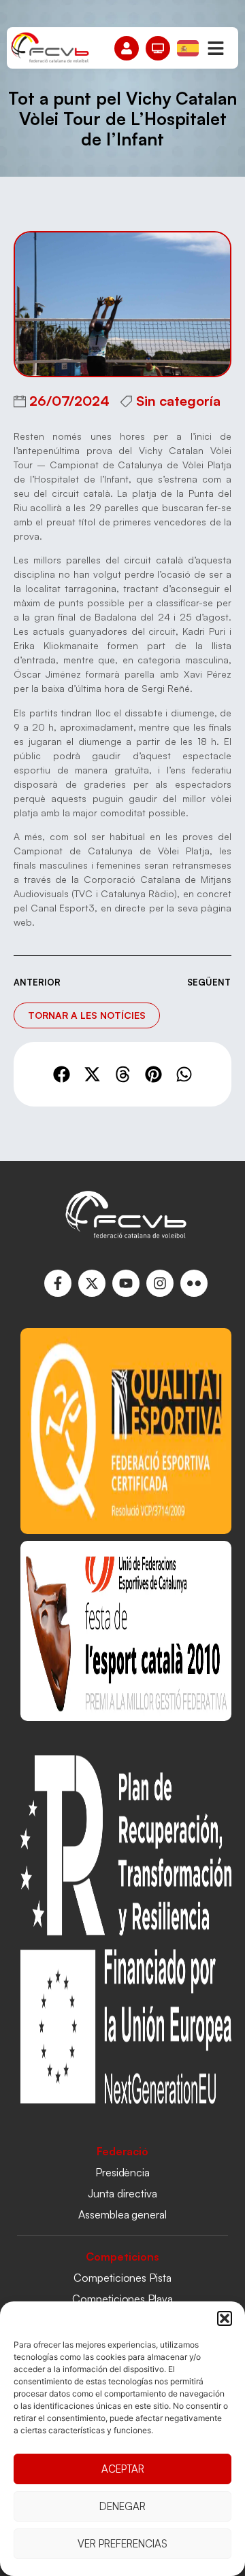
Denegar (122, 2506)
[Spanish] (189, 47)
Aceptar (123, 2469)
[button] (225, 2318)
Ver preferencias (122, 2544)
